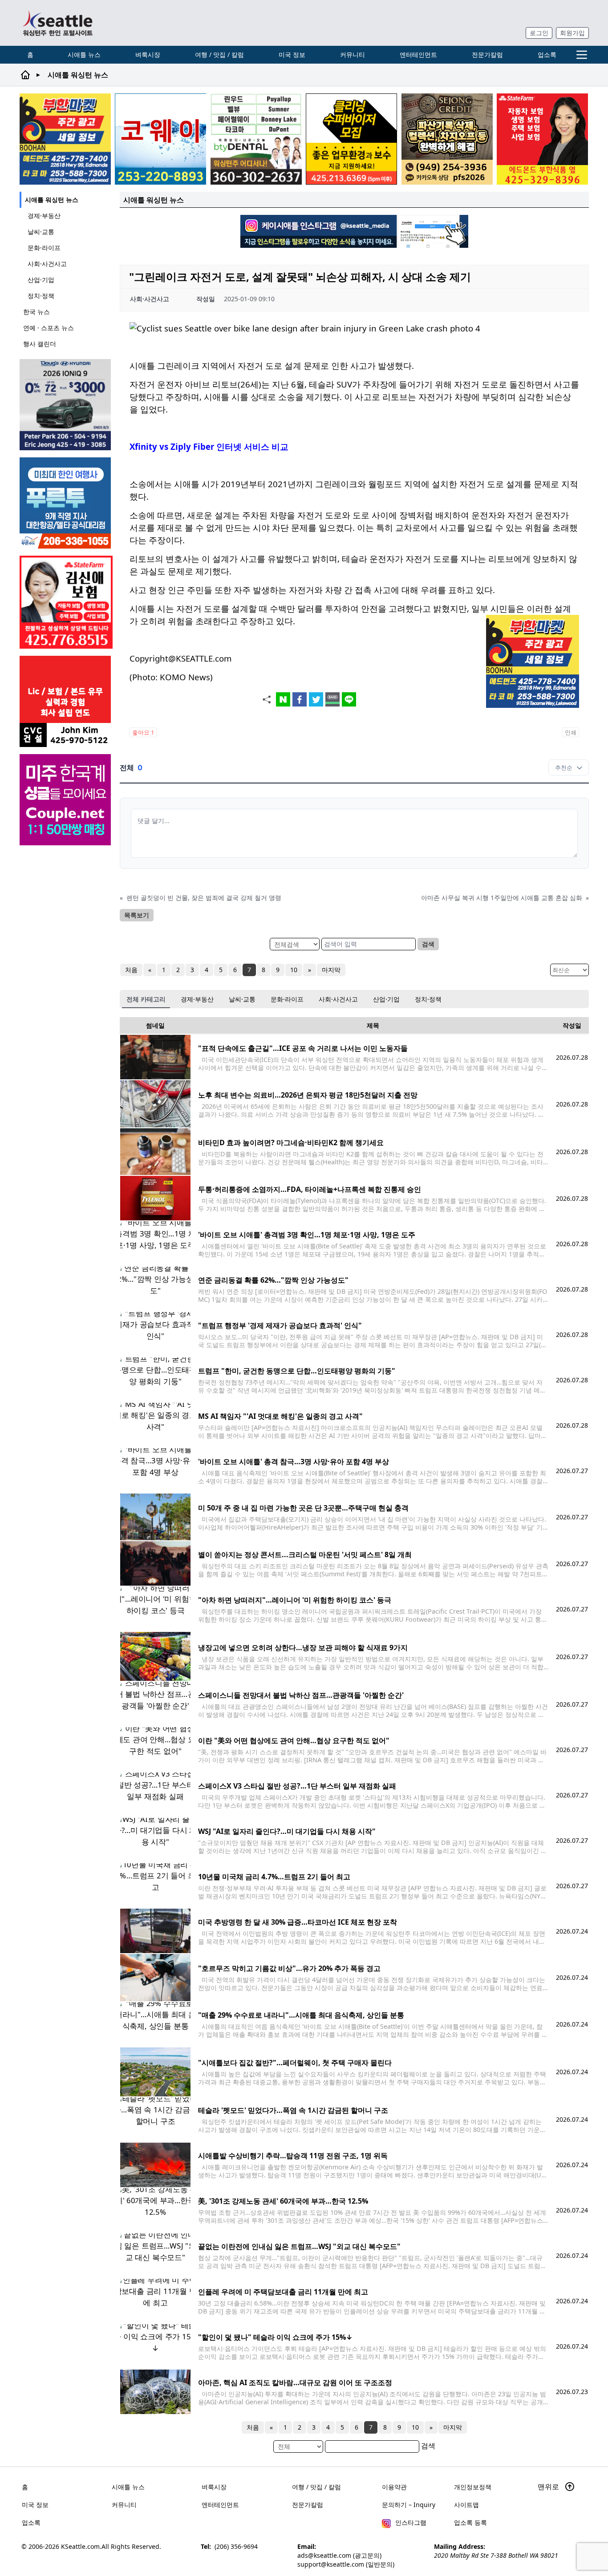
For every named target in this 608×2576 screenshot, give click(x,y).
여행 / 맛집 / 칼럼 (219, 55)
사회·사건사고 (47, 264)
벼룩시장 (148, 55)
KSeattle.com (80, 2546)
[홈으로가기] (57, 23)
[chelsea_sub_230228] (542, 139)
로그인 (539, 33)
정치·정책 (41, 296)
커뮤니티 (353, 55)
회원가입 (572, 33)
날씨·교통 (41, 232)
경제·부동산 (44, 216)
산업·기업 (41, 280)
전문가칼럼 (487, 55)
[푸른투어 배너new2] (66, 503)
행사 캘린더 (40, 344)
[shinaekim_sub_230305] (66, 602)
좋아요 (143, 732)
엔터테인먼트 (418, 55)
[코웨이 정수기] (160, 139)
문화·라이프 (44, 248)
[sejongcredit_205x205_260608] (447, 139)
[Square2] (256, 139)
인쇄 (571, 732)
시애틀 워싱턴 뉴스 (52, 200)
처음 (131, 970)
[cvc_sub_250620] (66, 701)
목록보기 (137, 915)
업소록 (547, 55)
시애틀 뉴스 (84, 55)
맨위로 (549, 2487)
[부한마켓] (65, 139)
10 (294, 970)
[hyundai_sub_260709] (66, 405)
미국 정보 (292, 55)
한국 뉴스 (36, 312)
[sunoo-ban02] (66, 800)
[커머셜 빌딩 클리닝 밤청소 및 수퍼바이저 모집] (351, 139)
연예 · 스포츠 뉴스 (49, 328)
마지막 (331, 970)
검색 (428, 944)
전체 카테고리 (146, 999)
